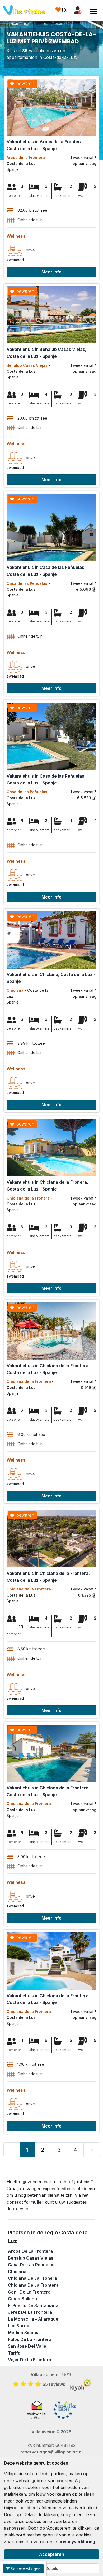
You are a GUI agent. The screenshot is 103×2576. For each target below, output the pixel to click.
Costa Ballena (22, 2299)
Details (51, 2568)
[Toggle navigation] (94, 12)
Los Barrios (20, 2326)
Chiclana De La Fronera (32, 2278)
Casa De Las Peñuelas (31, 2265)
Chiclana (17, 2272)
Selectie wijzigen (25, 2569)
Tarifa (14, 2353)
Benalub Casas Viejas (31, 2258)
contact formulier (25, 2202)
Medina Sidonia (24, 2333)
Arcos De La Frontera (30, 2251)
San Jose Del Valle (27, 2346)
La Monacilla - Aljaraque (33, 2319)
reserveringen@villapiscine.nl (51, 2452)
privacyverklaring (77, 2542)
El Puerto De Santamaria (33, 2305)
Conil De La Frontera (29, 2292)
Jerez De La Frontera (30, 2312)
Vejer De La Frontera (30, 2360)
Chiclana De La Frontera (33, 2285)
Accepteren (52, 2554)
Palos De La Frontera (30, 2339)
